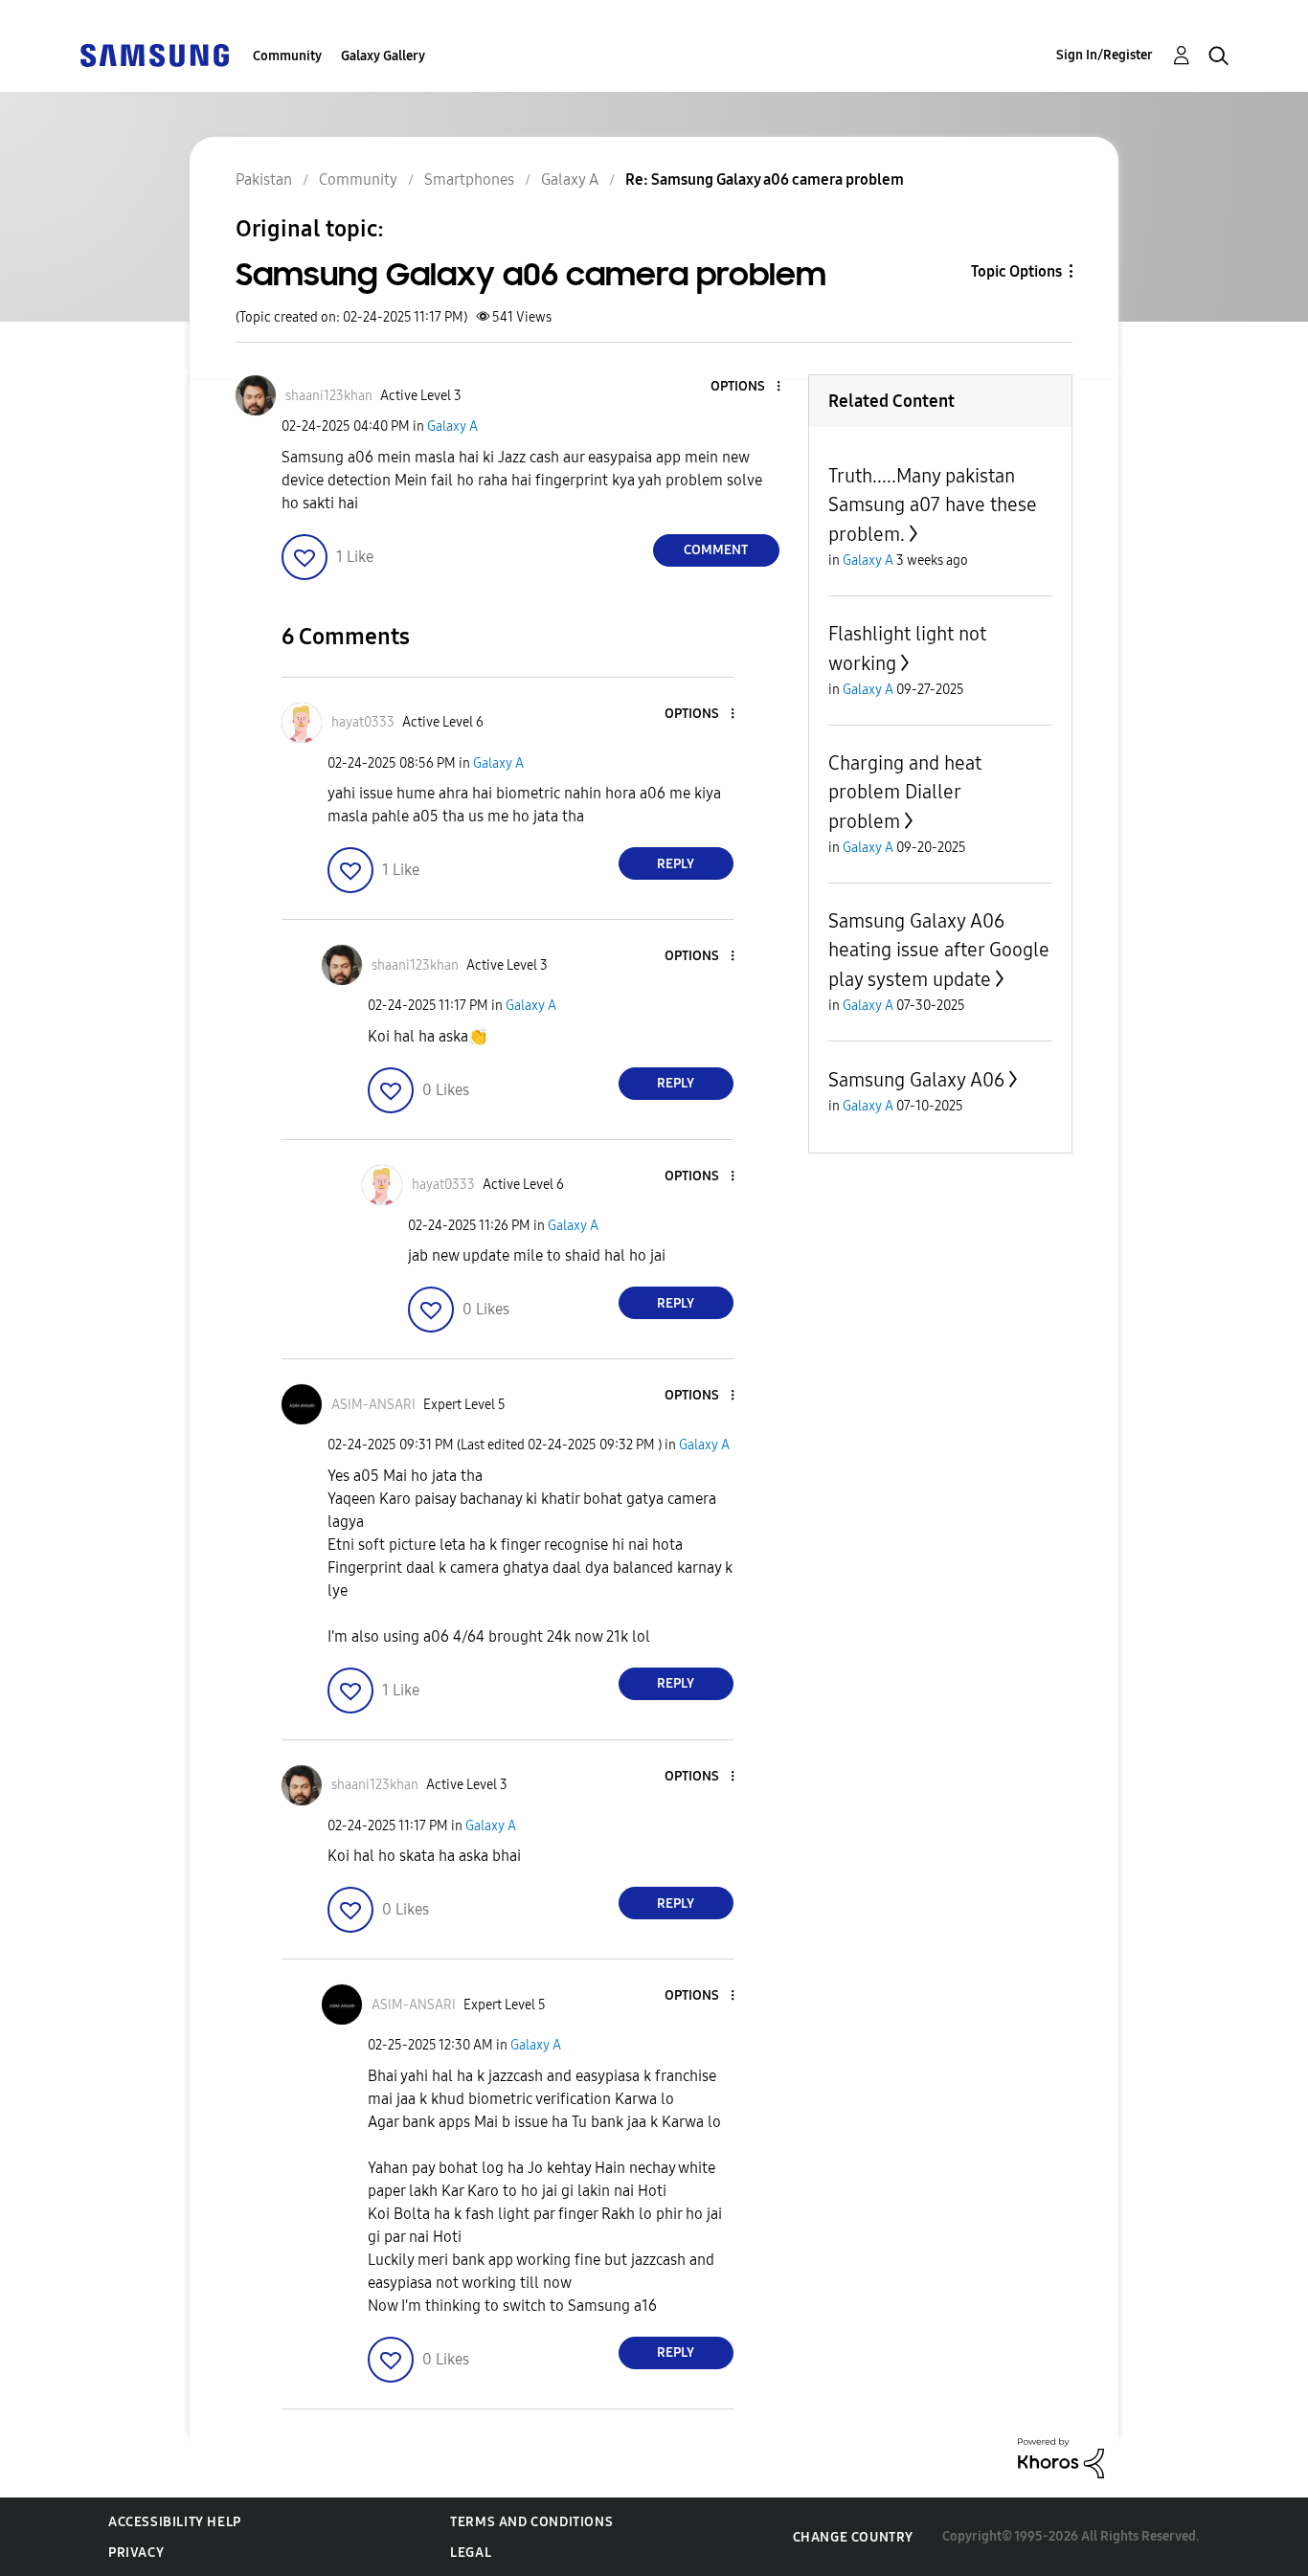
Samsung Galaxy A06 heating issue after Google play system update (939, 950)
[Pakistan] (154, 54)
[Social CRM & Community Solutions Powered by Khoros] (1061, 2457)
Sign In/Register (1105, 55)
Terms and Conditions (531, 2522)
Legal (471, 2553)
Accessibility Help (175, 2522)
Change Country (853, 2537)
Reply (676, 864)
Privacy (136, 2553)
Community (287, 56)
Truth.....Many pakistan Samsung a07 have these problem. (933, 505)
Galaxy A (452, 426)
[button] (746, 387)
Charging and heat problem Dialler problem (905, 792)
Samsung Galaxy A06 (916, 1080)
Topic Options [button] (1016, 271)
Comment (716, 550)
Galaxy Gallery (383, 56)
